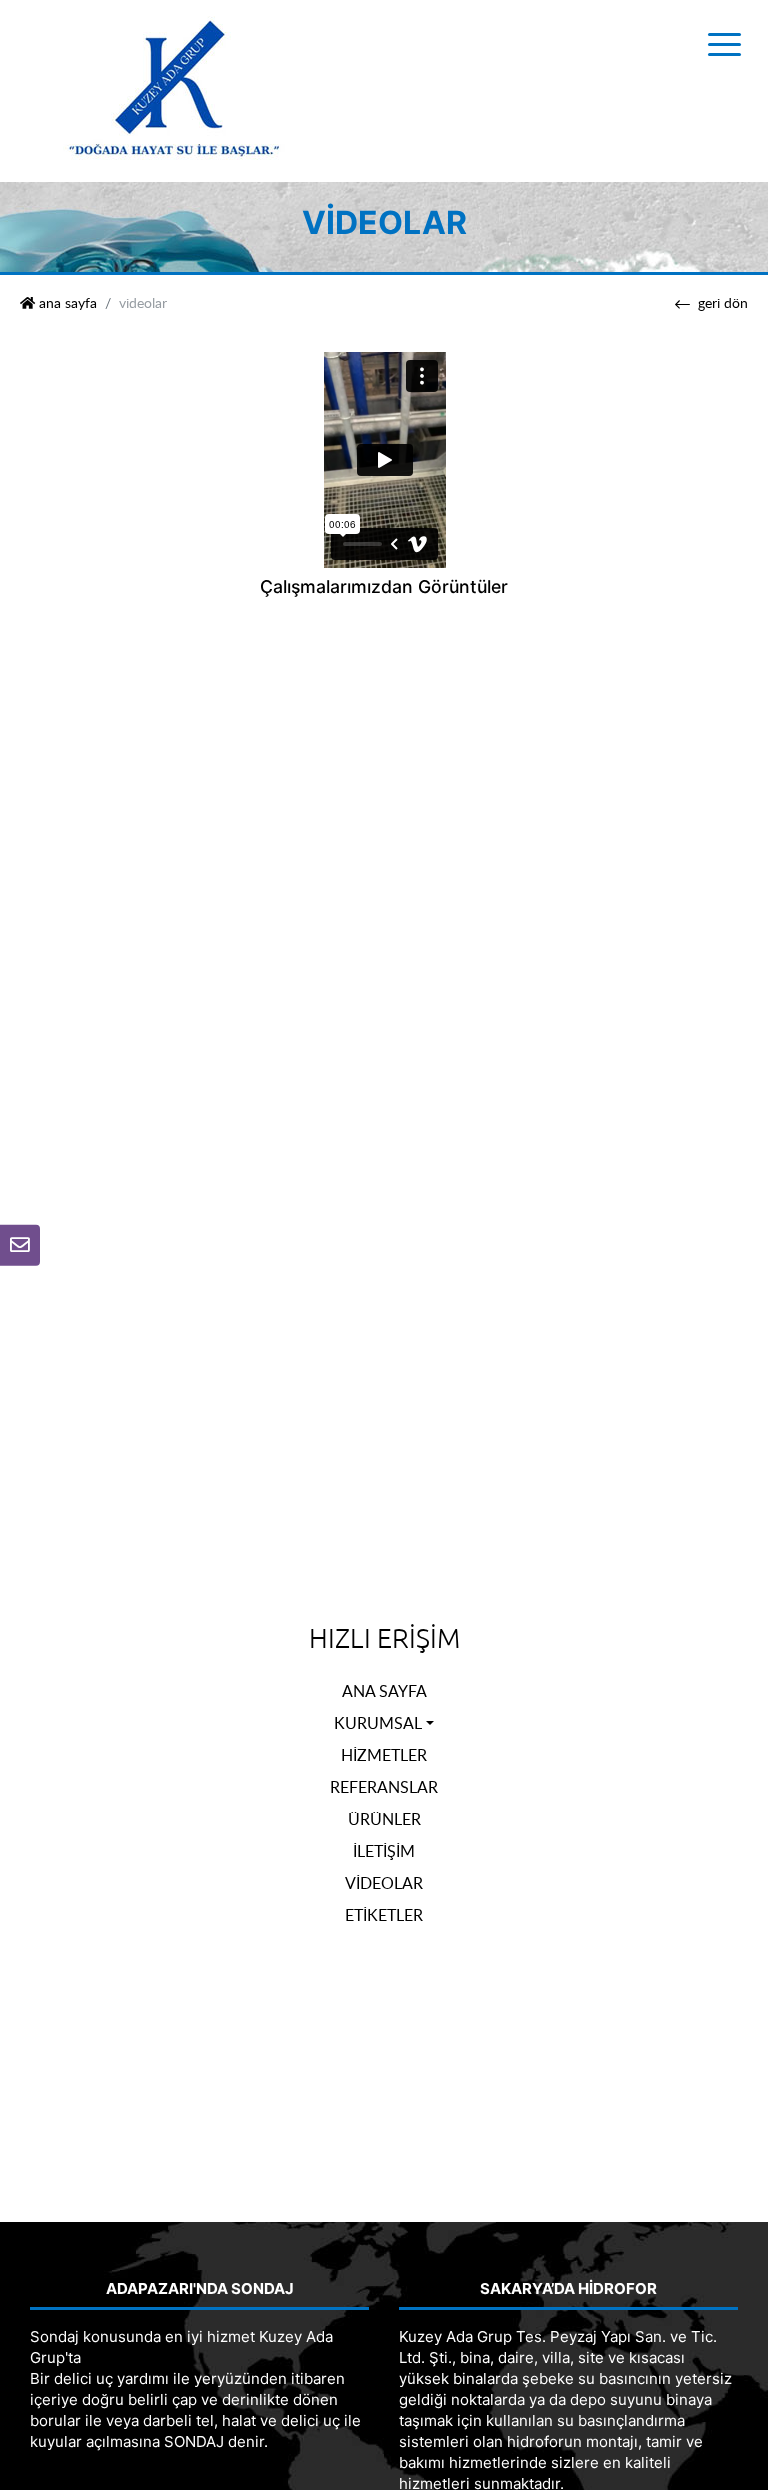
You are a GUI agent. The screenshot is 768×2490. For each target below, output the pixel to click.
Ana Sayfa (384, 1691)
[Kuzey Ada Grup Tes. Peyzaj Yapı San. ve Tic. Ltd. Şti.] (174, 89)
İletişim (384, 1851)
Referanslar (384, 1787)
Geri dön (723, 303)
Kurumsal (378, 1723)
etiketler (384, 1915)
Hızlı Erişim (384, 1639)
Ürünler (384, 1819)
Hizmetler (384, 1755)
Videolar (384, 1883)
